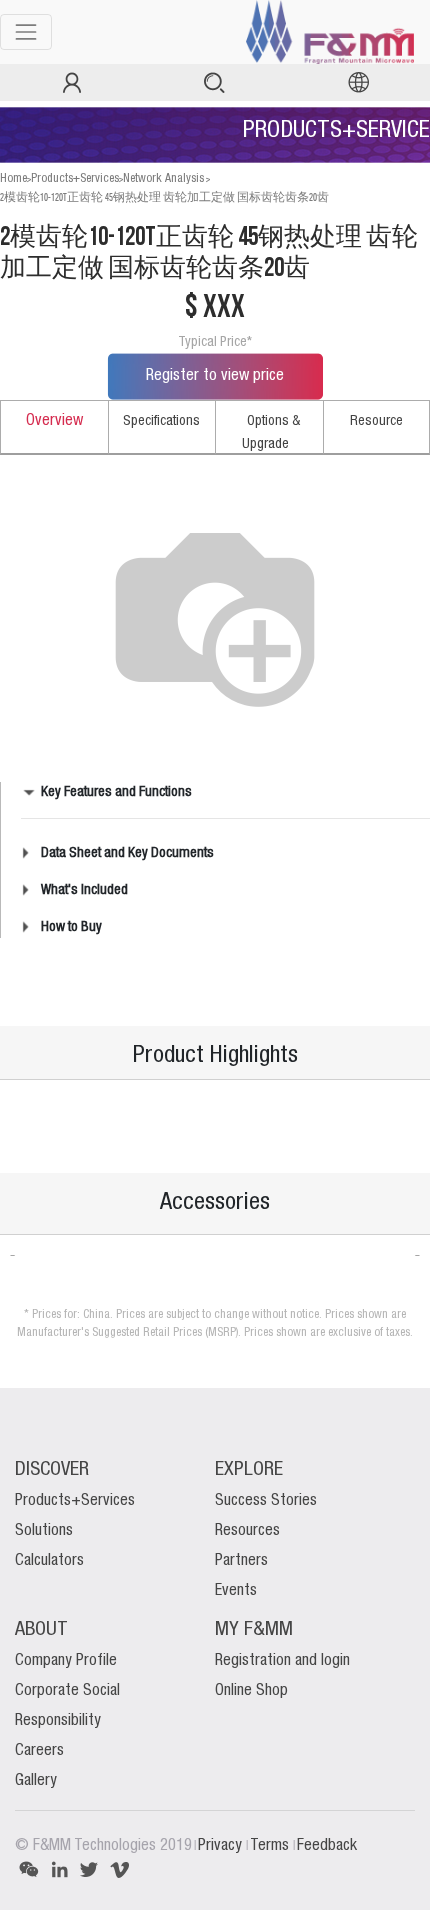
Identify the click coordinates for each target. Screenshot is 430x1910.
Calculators (49, 1561)
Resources (247, 1531)
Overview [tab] (54, 421)
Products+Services (75, 178)
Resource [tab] (376, 421)
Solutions (44, 1531)
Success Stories (266, 1501)
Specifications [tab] (161, 421)
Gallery (36, 1781)
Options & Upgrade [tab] (271, 432)
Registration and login (282, 1661)
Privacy (222, 1846)
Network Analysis (163, 178)
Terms (271, 1846)
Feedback (327, 1846)
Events (236, 1591)
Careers (39, 1751)
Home (13, 178)
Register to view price (215, 376)
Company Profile (66, 1661)
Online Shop (251, 1691)
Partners (241, 1561)
